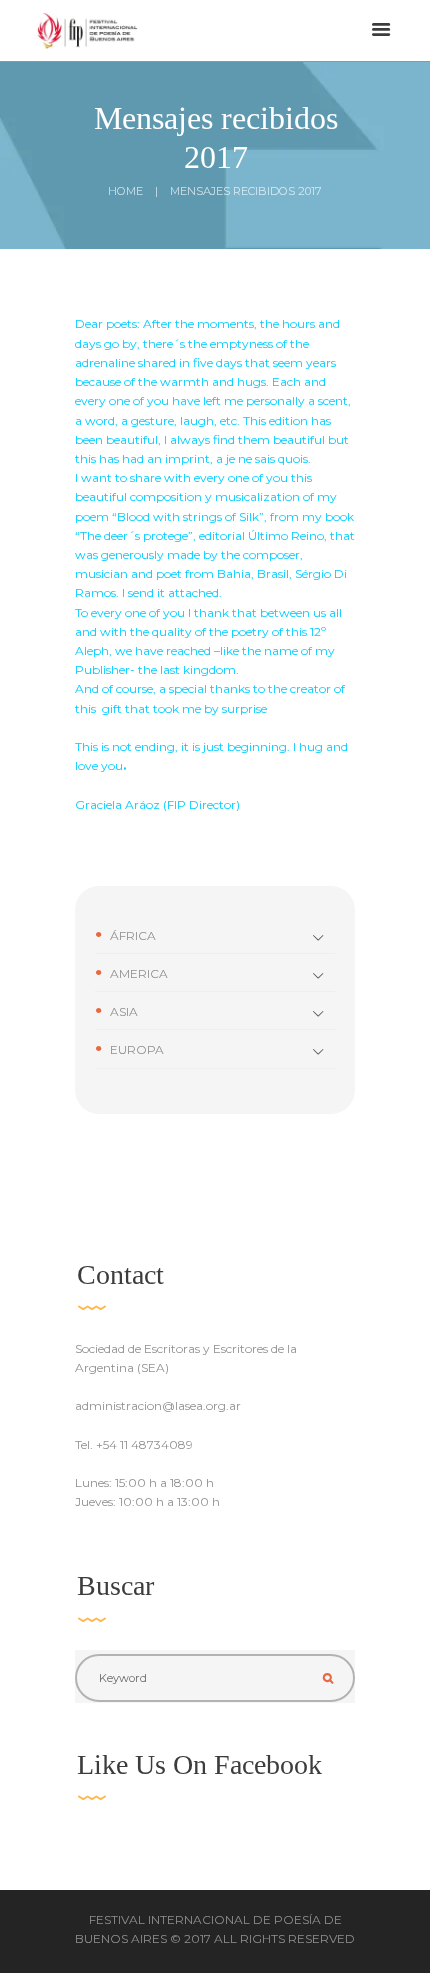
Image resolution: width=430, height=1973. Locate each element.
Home (125, 191)
